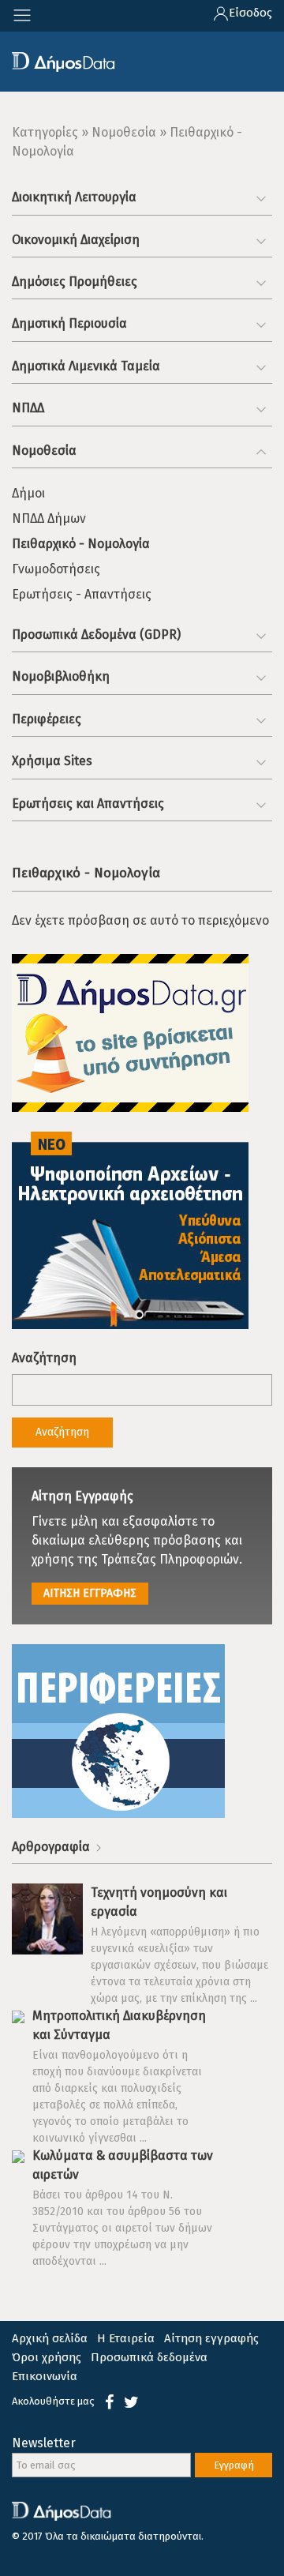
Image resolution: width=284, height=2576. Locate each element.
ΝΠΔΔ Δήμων (49, 518)
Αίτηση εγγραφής (211, 2338)
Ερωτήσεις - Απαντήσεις (82, 594)
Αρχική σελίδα (50, 2338)
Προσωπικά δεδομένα (149, 2357)
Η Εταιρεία (126, 2338)
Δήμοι (28, 493)
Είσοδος (250, 13)
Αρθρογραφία (52, 1847)
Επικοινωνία (45, 2376)
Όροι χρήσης (47, 2357)
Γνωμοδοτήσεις (56, 569)
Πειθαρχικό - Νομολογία (81, 544)
